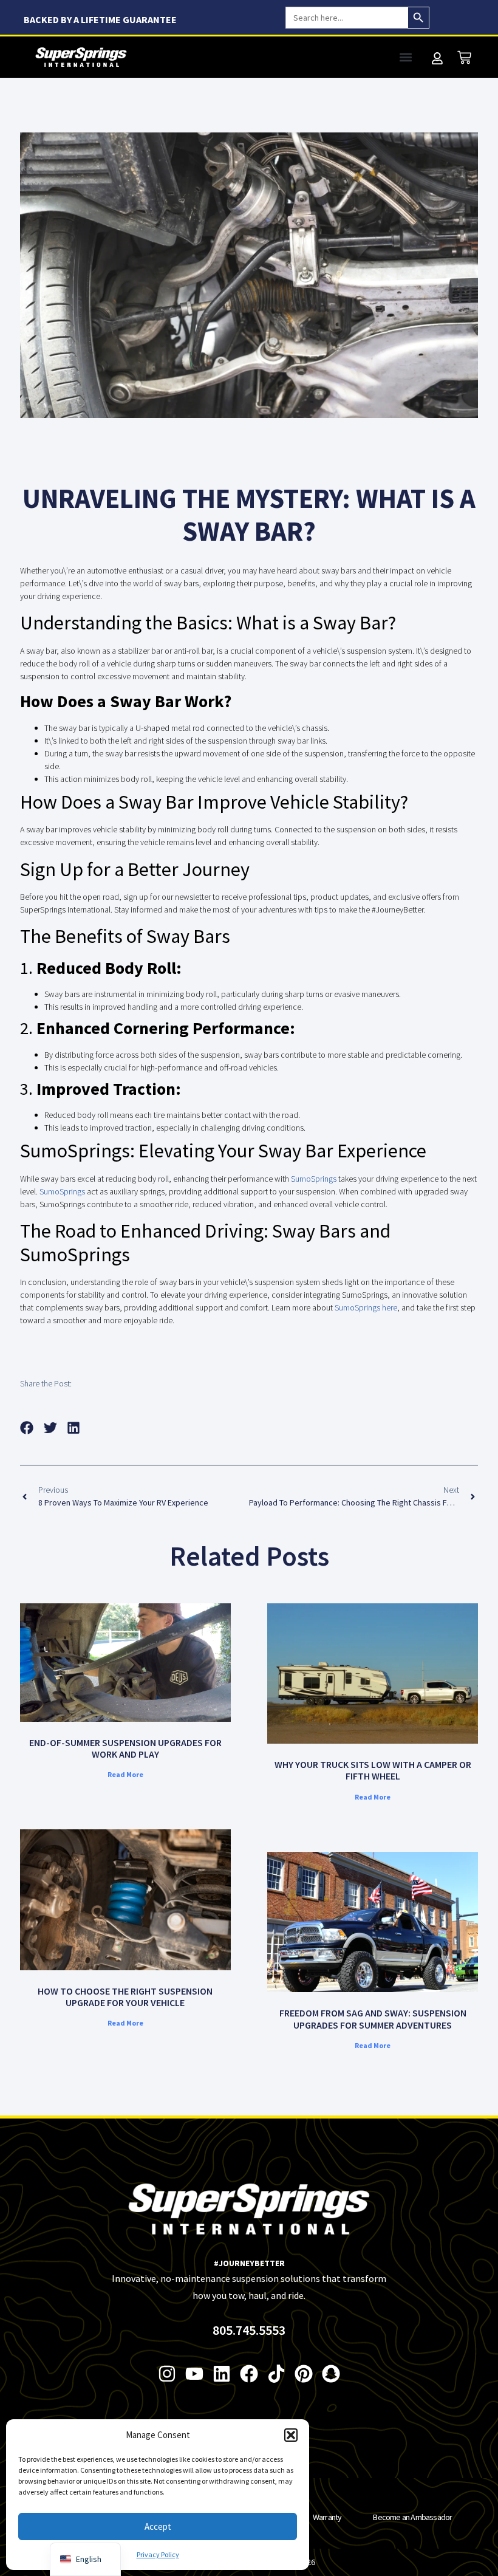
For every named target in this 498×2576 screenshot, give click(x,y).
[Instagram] (167, 2374)
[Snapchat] (331, 2374)
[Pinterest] (304, 2374)
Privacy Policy (158, 2554)
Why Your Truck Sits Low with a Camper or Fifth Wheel (373, 1770)
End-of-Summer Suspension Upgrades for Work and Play (125, 1748)
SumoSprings (314, 1179)
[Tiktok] (276, 2374)
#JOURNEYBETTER (249, 2263)
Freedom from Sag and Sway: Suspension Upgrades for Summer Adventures (373, 2019)
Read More (125, 1774)
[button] (291, 2435)
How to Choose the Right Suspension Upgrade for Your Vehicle (125, 1997)
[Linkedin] (222, 2374)
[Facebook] (249, 2374)
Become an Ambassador (412, 2517)
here (390, 1307)
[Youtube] (194, 2374)
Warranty (327, 2517)
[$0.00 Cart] (464, 57)
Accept (158, 2526)
